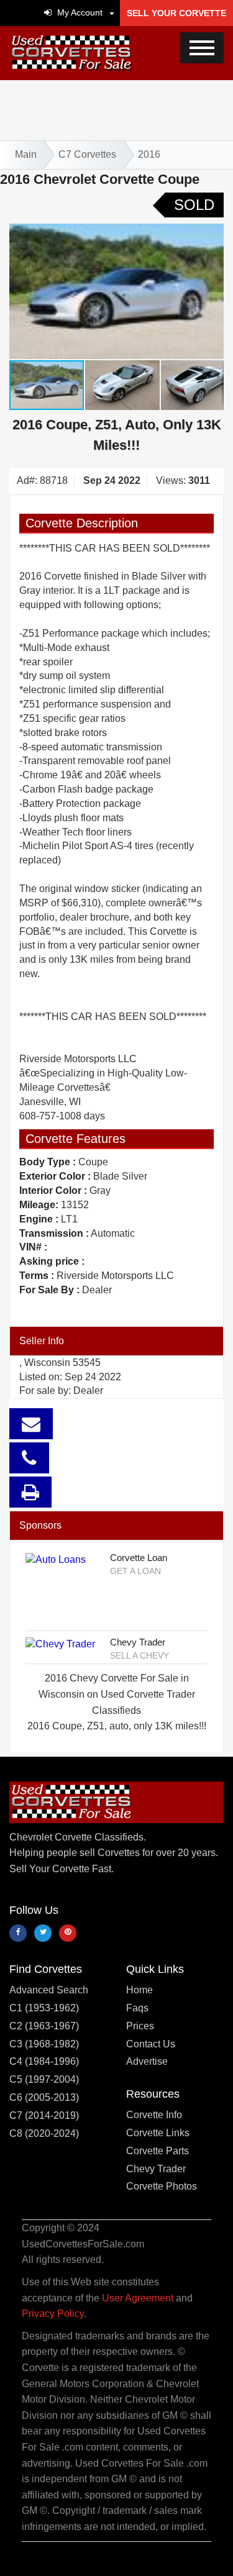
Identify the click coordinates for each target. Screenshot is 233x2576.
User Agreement (138, 2298)
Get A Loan (135, 1571)
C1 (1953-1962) (44, 2008)
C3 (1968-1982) (44, 2044)
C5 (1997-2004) (44, 2079)
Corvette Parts (158, 2151)
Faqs (137, 2008)
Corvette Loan (139, 1558)
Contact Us (151, 2044)
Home (139, 1990)
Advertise (147, 2061)
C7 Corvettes (87, 154)
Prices (140, 2026)
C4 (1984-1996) (44, 2061)
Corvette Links (158, 2133)
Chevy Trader (138, 1642)
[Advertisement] (116, 108)
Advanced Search (49, 1990)
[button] (111, 12)
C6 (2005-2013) (44, 2097)
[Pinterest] (68, 1933)
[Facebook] (18, 1933)
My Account (79, 12)
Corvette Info (154, 2115)
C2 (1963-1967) (44, 2026)
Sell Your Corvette (176, 13)
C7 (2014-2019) (44, 2115)
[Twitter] (43, 1933)
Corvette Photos (162, 2186)
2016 (149, 154)
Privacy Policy (53, 2314)
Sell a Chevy (139, 1655)
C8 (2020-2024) (44, 2133)
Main (26, 154)
